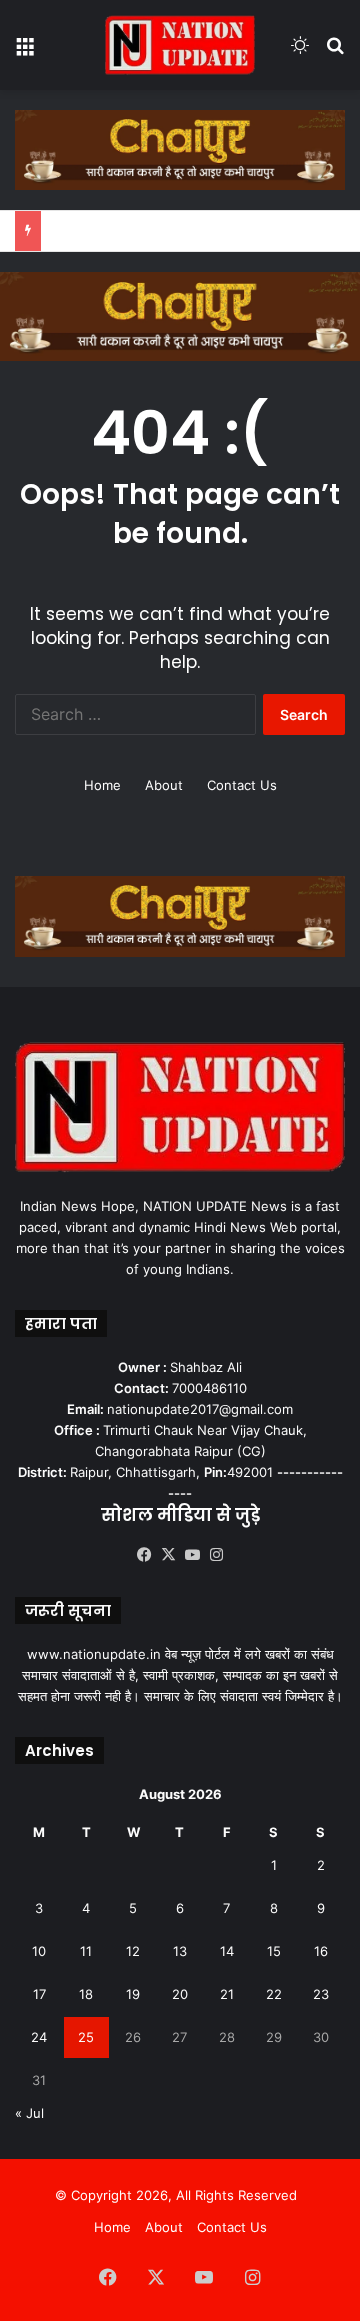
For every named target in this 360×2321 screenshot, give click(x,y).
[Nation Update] (180, 45)
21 (227, 1994)
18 (86, 1994)
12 (133, 1951)
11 (86, 1951)
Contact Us (242, 785)
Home (102, 785)
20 (180, 1994)
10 (39, 1951)
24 (39, 2037)
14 (227, 1951)
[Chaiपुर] (180, 149)
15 (274, 1951)
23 (321, 1994)
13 (180, 1951)
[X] (168, 1555)
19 (133, 1994)
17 (39, 1994)
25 (86, 2037)
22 (274, 1994)
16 (321, 1951)
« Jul (29, 2113)
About (164, 785)
